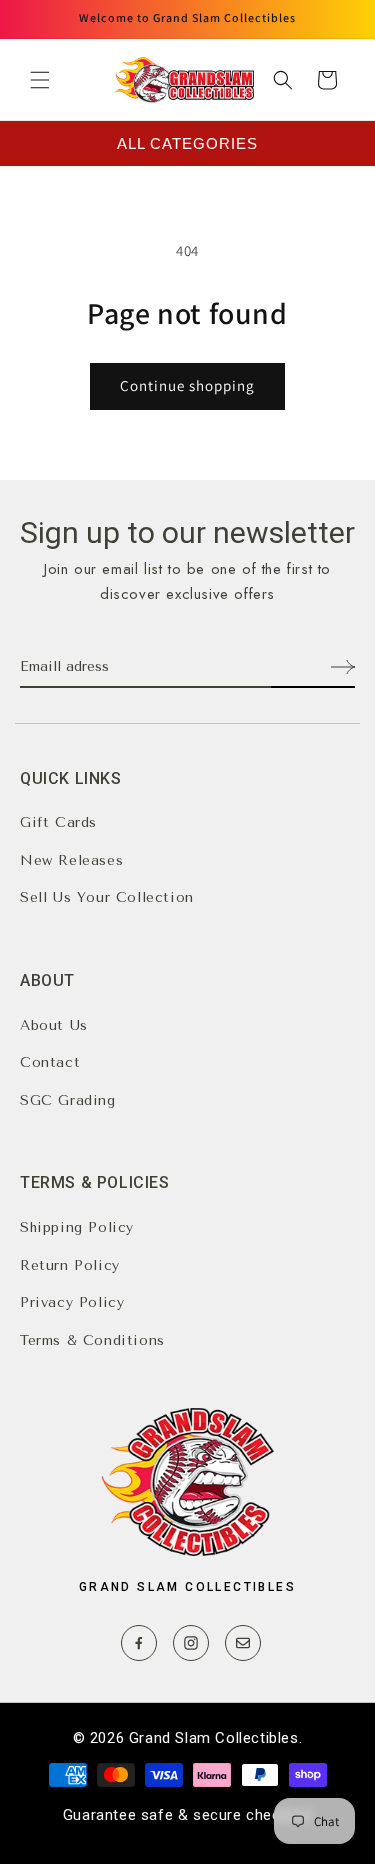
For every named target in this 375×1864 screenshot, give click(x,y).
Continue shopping (187, 385)
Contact (50, 1062)
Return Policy (70, 1265)
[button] (40, 80)
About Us (54, 1025)
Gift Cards (58, 822)
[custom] (139, 1643)
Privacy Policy (72, 1302)
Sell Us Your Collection (107, 897)
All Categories (187, 143)
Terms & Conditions (92, 1340)
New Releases (71, 860)
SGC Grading (68, 1100)
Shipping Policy (77, 1227)
